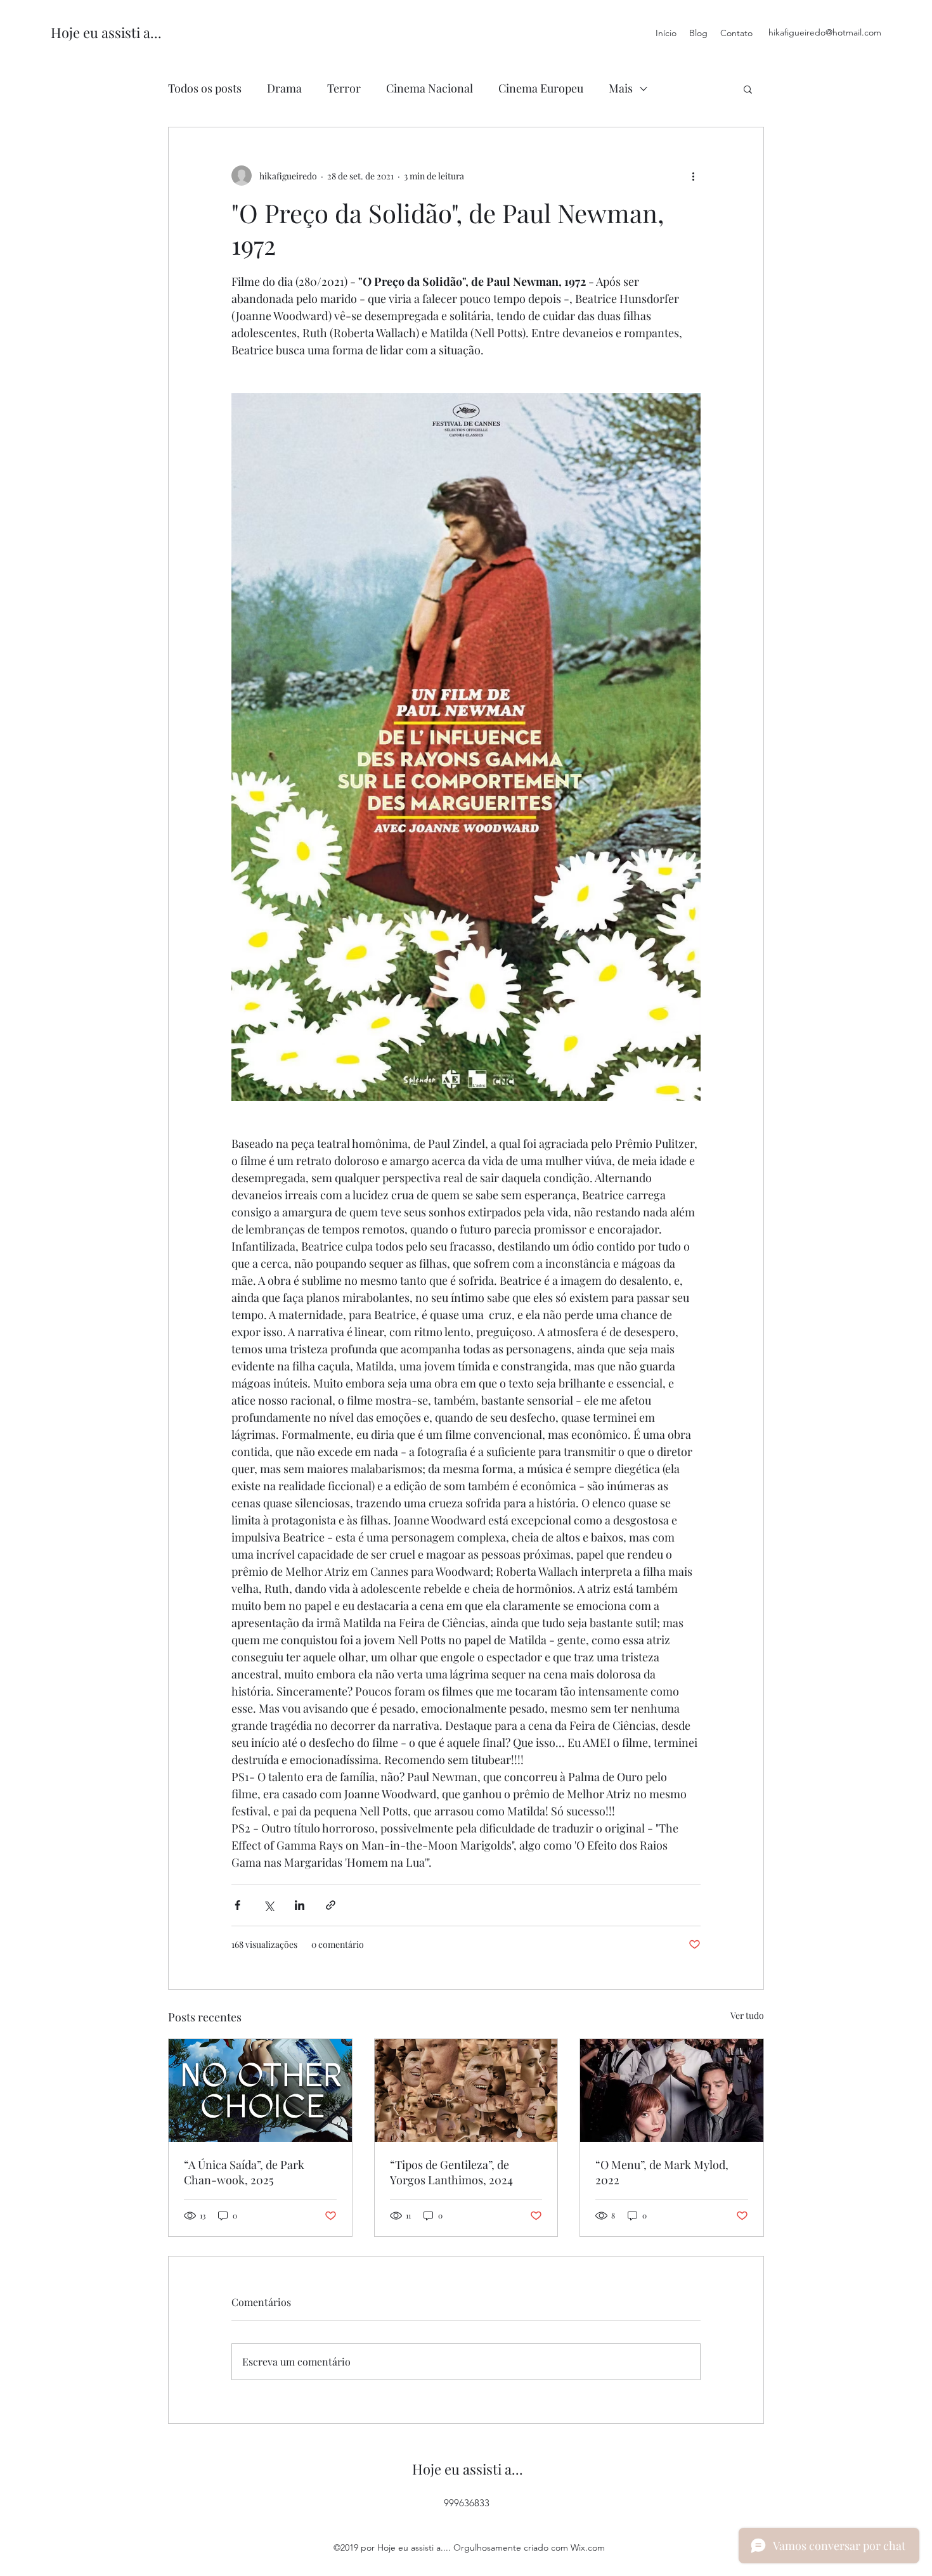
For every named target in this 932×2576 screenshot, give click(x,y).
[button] (748, 89)
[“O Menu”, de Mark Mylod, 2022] (672, 2090)
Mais (621, 88)
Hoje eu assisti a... (106, 32)
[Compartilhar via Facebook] (237, 1905)
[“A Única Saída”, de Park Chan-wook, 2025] (260, 2090)
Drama (284, 88)
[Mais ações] (693, 176)
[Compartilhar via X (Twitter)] (269, 1905)
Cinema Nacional (430, 88)
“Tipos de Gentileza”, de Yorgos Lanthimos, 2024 (451, 2172)
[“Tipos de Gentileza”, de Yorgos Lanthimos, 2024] (466, 2090)
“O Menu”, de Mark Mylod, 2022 (662, 2172)
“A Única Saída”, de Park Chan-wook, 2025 (244, 2172)
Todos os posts (205, 88)
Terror (344, 88)
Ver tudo (747, 2015)
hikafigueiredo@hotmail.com (825, 32)
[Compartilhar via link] (331, 1905)
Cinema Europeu (541, 88)
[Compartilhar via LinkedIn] (300, 1905)
